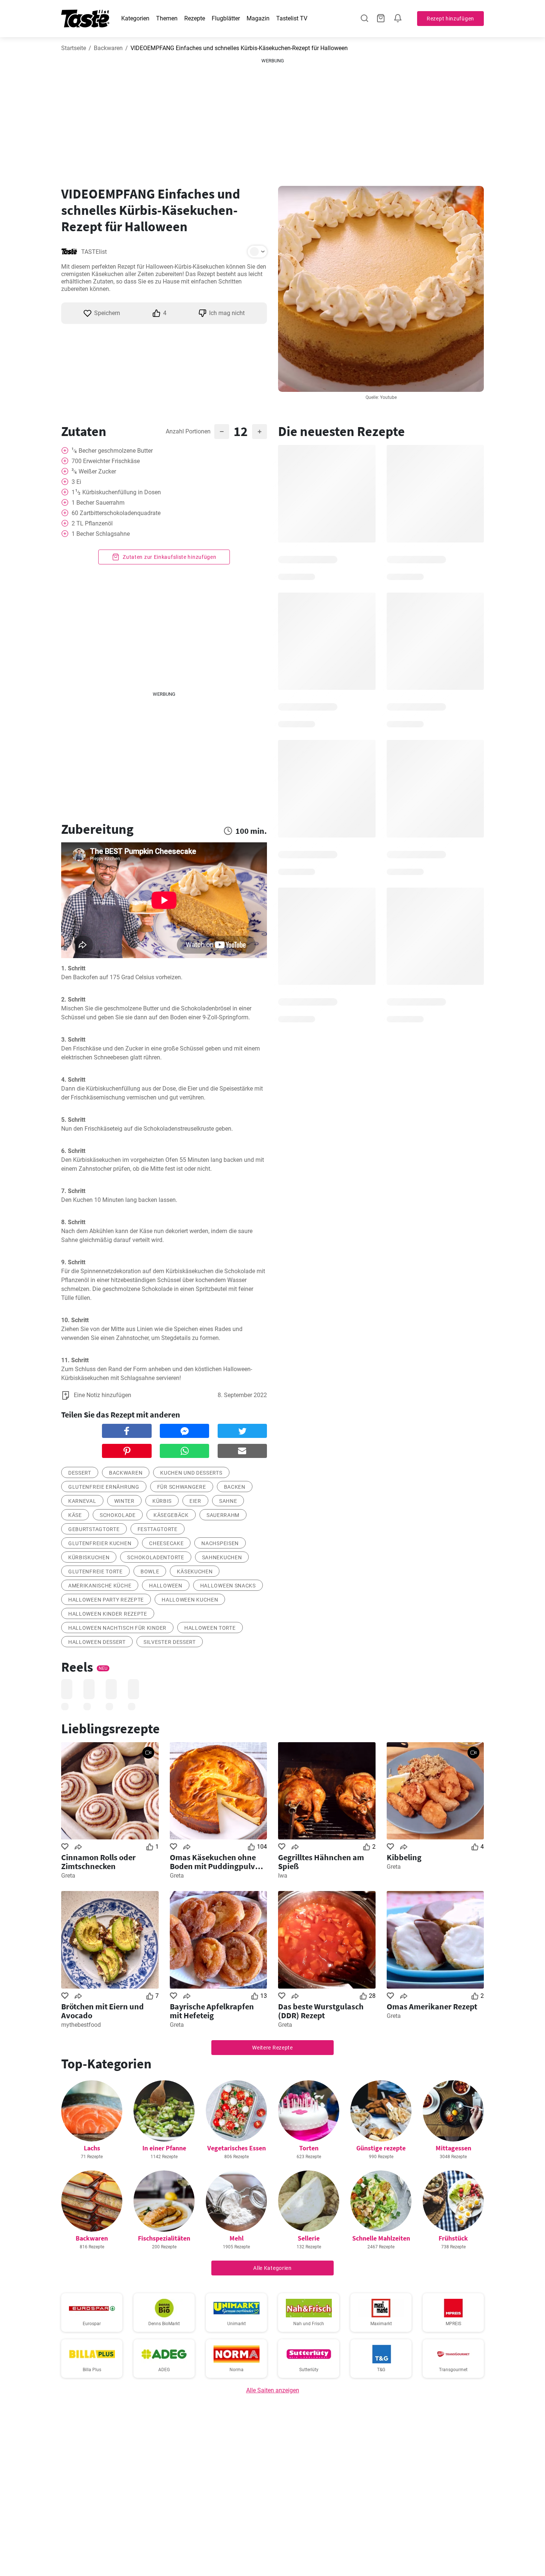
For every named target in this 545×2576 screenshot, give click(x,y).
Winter (124, 1501)
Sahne (228, 1501)
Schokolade (118, 1515)
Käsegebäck (171, 1515)
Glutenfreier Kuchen (100, 1543)
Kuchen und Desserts (191, 1473)
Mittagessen (453, 2148)
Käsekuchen (195, 1572)
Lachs (92, 2148)
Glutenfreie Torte (95, 1572)
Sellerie (309, 2238)
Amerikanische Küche (100, 1586)
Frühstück (453, 2238)
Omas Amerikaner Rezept (432, 2006)
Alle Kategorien (272, 2268)
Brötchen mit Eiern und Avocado (103, 2011)
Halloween (166, 1586)
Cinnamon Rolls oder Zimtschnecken (98, 1862)
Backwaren (108, 48)
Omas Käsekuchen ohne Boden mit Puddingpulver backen (216, 1862)
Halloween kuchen (190, 1600)
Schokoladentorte (156, 1557)
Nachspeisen (220, 1543)
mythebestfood (81, 2025)
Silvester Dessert (170, 1642)
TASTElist (94, 252)
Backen (235, 1487)
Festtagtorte (158, 1529)
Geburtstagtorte (94, 1529)
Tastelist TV (292, 18)
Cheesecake (166, 1543)
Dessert (80, 1473)
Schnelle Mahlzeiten (381, 2238)
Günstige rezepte (381, 2148)
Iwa (283, 1876)
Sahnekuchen (222, 1557)
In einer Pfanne (164, 2148)
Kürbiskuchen (89, 1557)
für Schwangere (182, 1487)
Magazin (258, 18)
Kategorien (135, 18)
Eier (195, 1501)
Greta (68, 1876)
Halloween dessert (97, 1642)
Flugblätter (226, 18)
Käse (75, 1515)
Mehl (237, 2238)
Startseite (74, 48)
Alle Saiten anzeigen (273, 2390)
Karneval (82, 1501)
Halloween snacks (228, 1586)
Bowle (150, 1572)
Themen (167, 18)
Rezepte (195, 18)
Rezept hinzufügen (450, 19)
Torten (309, 2148)
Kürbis (162, 1501)
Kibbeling (404, 1857)
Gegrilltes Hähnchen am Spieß (321, 1862)
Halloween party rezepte (106, 1600)
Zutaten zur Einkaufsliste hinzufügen (169, 557)
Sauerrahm (223, 1515)
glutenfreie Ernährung (104, 1487)
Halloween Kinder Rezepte (108, 1614)
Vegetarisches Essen (237, 2148)
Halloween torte (210, 1628)
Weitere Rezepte (272, 2048)
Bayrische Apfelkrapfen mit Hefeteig (212, 2011)
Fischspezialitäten (164, 2238)
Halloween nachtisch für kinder (117, 1628)
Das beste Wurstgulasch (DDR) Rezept (321, 2011)
